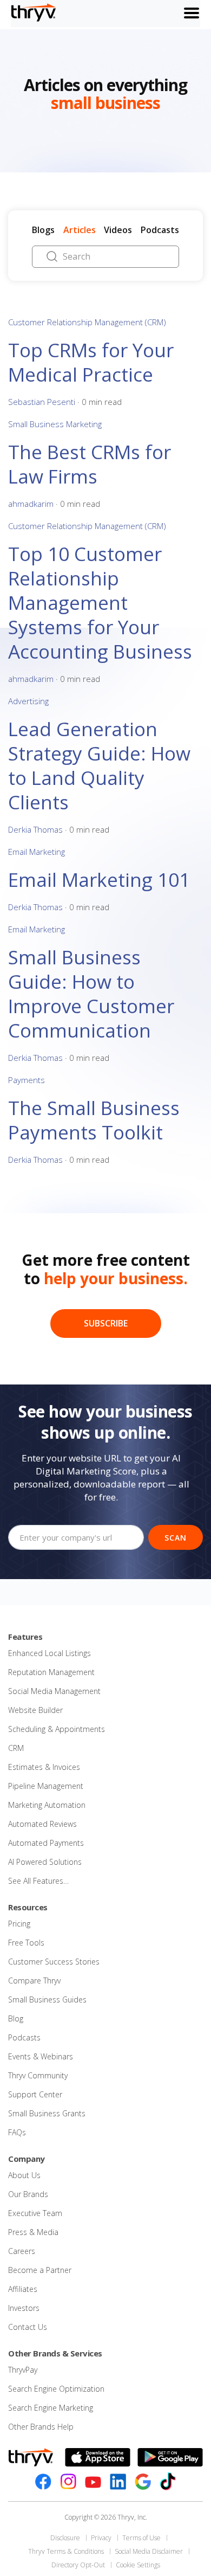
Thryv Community (38, 2075)
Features (25, 1637)
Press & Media (33, 2232)
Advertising (28, 701)
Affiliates (23, 2289)
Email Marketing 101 (99, 880)
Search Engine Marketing (51, 2408)
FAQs (17, 2132)
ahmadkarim (31, 504)
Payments (27, 1080)
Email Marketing (37, 852)
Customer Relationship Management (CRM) (87, 322)
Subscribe (106, 1323)
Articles (80, 230)
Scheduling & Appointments (57, 1729)
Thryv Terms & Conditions (66, 2551)
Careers (22, 2251)
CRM (16, 1748)
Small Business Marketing (55, 424)
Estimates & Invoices (44, 1767)
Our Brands (28, 2194)
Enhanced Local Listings (50, 1653)
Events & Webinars (41, 2056)
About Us (24, 2175)
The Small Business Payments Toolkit (94, 1120)
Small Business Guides (47, 1999)
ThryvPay (23, 2370)
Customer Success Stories (54, 1962)
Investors (24, 2308)
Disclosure (65, 2538)
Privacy (101, 2538)
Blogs (43, 230)
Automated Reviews (42, 1824)
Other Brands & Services (55, 2353)
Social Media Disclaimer (149, 2551)
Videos (118, 230)
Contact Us (28, 2327)
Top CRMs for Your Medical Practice (91, 362)
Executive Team (35, 2213)
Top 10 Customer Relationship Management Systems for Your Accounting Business (100, 603)
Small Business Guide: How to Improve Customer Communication (91, 994)
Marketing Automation (47, 1805)
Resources (28, 1907)
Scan (176, 1538)
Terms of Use (141, 2538)
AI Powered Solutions (45, 1862)
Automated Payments (46, 1843)
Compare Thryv (34, 1981)
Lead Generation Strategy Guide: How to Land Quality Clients (99, 765)
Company (27, 2159)
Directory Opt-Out (78, 2565)
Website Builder (35, 1710)
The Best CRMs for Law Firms (90, 464)
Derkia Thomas (35, 829)
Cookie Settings (138, 2565)
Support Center (35, 2094)
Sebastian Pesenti (42, 402)
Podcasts (160, 230)
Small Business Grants (47, 2113)
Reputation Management (51, 1672)
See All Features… (38, 1881)
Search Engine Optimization (56, 2389)
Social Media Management (54, 1691)
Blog (16, 2018)
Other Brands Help (41, 2427)
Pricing (19, 1924)
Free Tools (26, 1943)
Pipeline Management (46, 1786)
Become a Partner (40, 2270)
